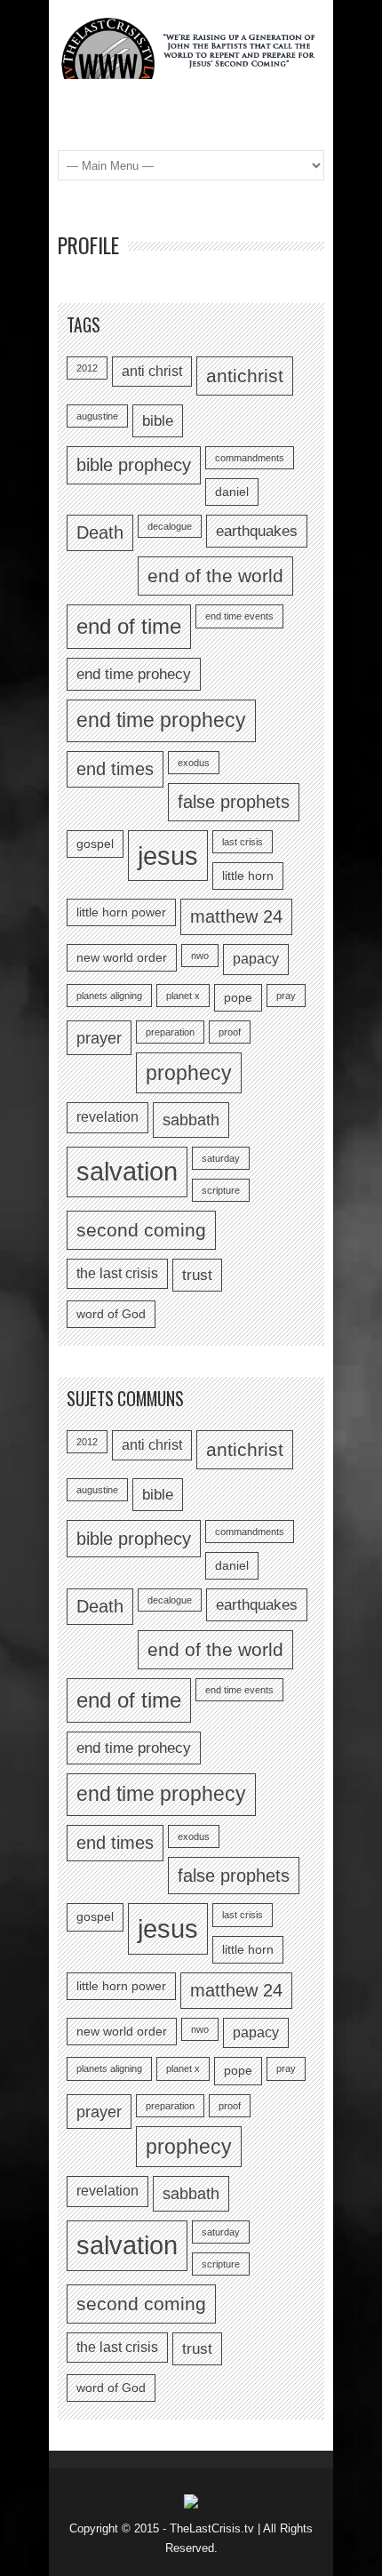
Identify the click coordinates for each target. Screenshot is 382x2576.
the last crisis (117, 1273)
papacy (256, 959)
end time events (239, 616)
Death (100, 532)
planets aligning (109, 996)
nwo (200, 956)
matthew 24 (236, 916)
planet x (183, 996)
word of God (111, 1314)
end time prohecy (134, 674)
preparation (170, 1032)
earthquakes (257, 531)
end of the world (215, 576)
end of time (129, 626)
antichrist (245, 376)
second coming (141, 1230)
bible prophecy (134, 465)
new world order (122, 958)
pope (238, 998)
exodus (194, 763)
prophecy (189, 1073)
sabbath (191, 1120)
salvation (127, 1172)
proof (230, 1032)
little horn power (121, 912)
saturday (221, 1158)
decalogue (170, 526)
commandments (250, 458)
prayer (99, 1038)
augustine (97, 416)
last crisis (243, 842)
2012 (87, 368)
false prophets (234, 802)
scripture (221, 1190)
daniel (232, 492)
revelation (107, 1117)
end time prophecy (161, 720)
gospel (95, 844)
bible (158, 420)
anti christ (152, 371)
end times (115, 769)
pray (286, 996)
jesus (168, 856)
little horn (248, 876)
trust (197, 1275)
